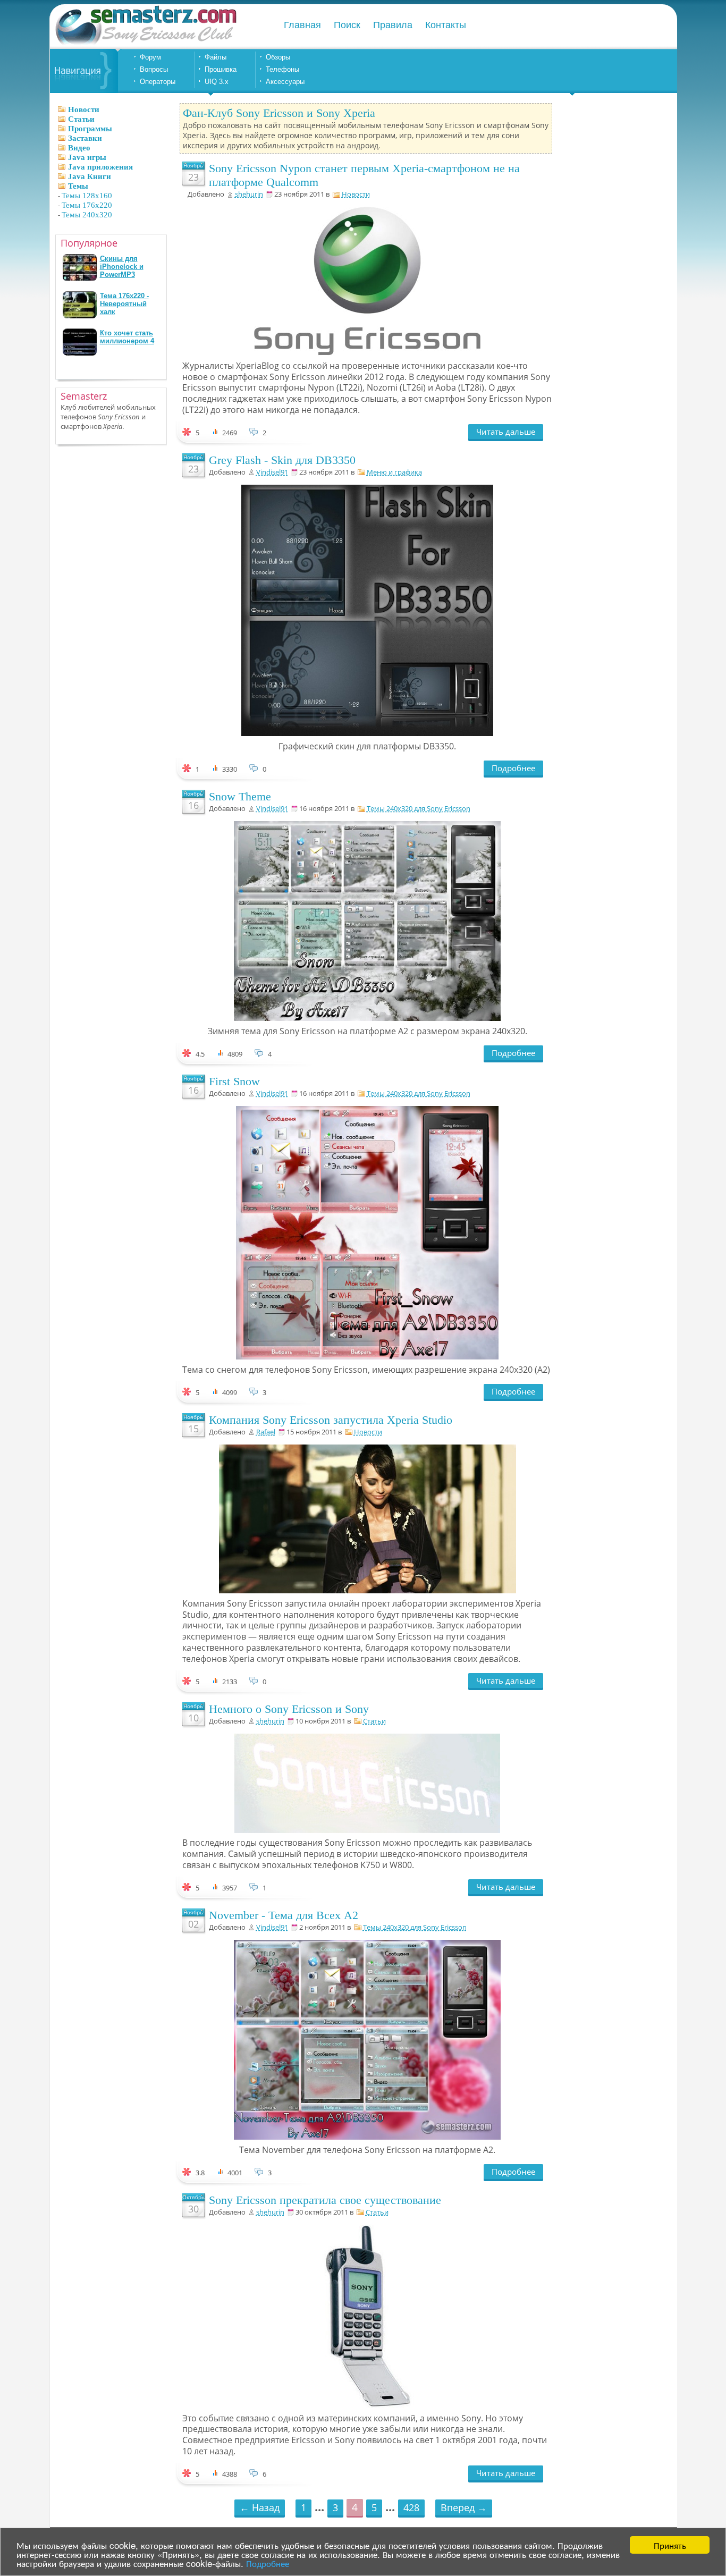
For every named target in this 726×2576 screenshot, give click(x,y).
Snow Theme (240, 796)
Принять (670, 2545)
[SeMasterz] (145, 44)
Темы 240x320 (87, 215)
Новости (84, 109)
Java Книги (90, 176)
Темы (78, 186)
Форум (150, 57)
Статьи (81, 119)
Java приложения (100, 167)
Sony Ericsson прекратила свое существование (325, 2200)
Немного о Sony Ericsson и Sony (289, 1709)
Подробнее (268, 2563)
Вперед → (464, 2507)
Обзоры (278, 57)
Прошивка (221, 69)
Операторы (158, 82)
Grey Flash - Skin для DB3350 (282, 460)
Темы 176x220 (87, 205)
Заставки (85, 138)
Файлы (216, 57)
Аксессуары (285, 82)
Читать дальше (506, 432)
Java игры (87, 157)
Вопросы (154, 69)
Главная (302, 25)
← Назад (260, 2507)
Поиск (347, 25)
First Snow (234, 1081)
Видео (79, 148)
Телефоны (282, 69)
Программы (90, 129)
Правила (393, 25)
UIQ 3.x (217, 82)
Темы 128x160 (87, 196)
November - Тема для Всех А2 (284, 1915)
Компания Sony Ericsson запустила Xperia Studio (331, 1420)
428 (411, 2507)
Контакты (446, 25)
